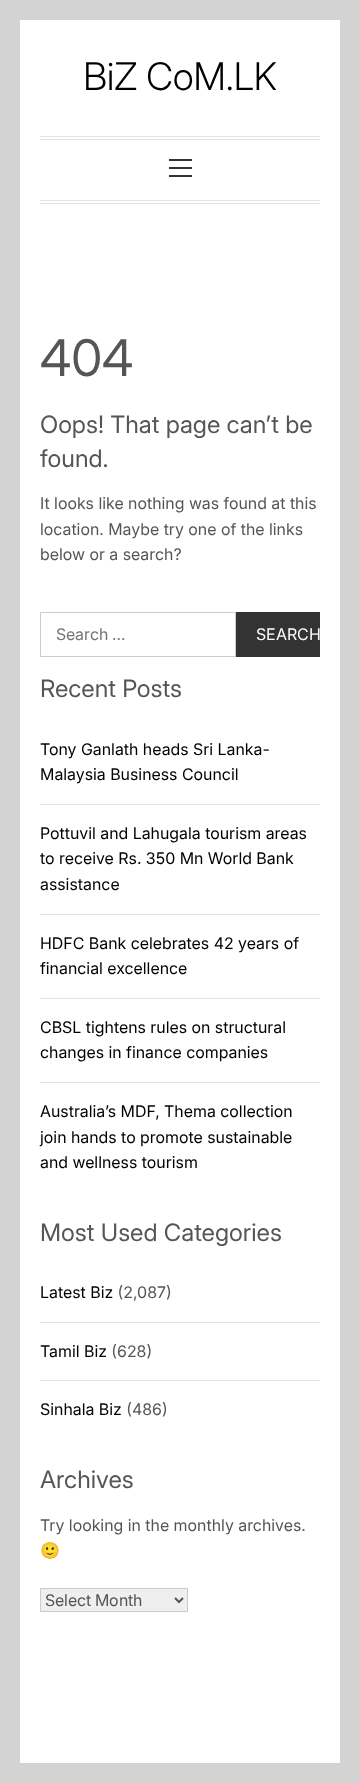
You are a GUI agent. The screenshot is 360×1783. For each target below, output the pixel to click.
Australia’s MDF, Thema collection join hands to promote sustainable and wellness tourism (166, 1136)
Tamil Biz (73, 1351)
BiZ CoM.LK (180, 77)
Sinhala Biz (81, 1409)
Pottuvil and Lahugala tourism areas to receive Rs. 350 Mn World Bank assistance (173, 858)
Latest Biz (76, 1292)
